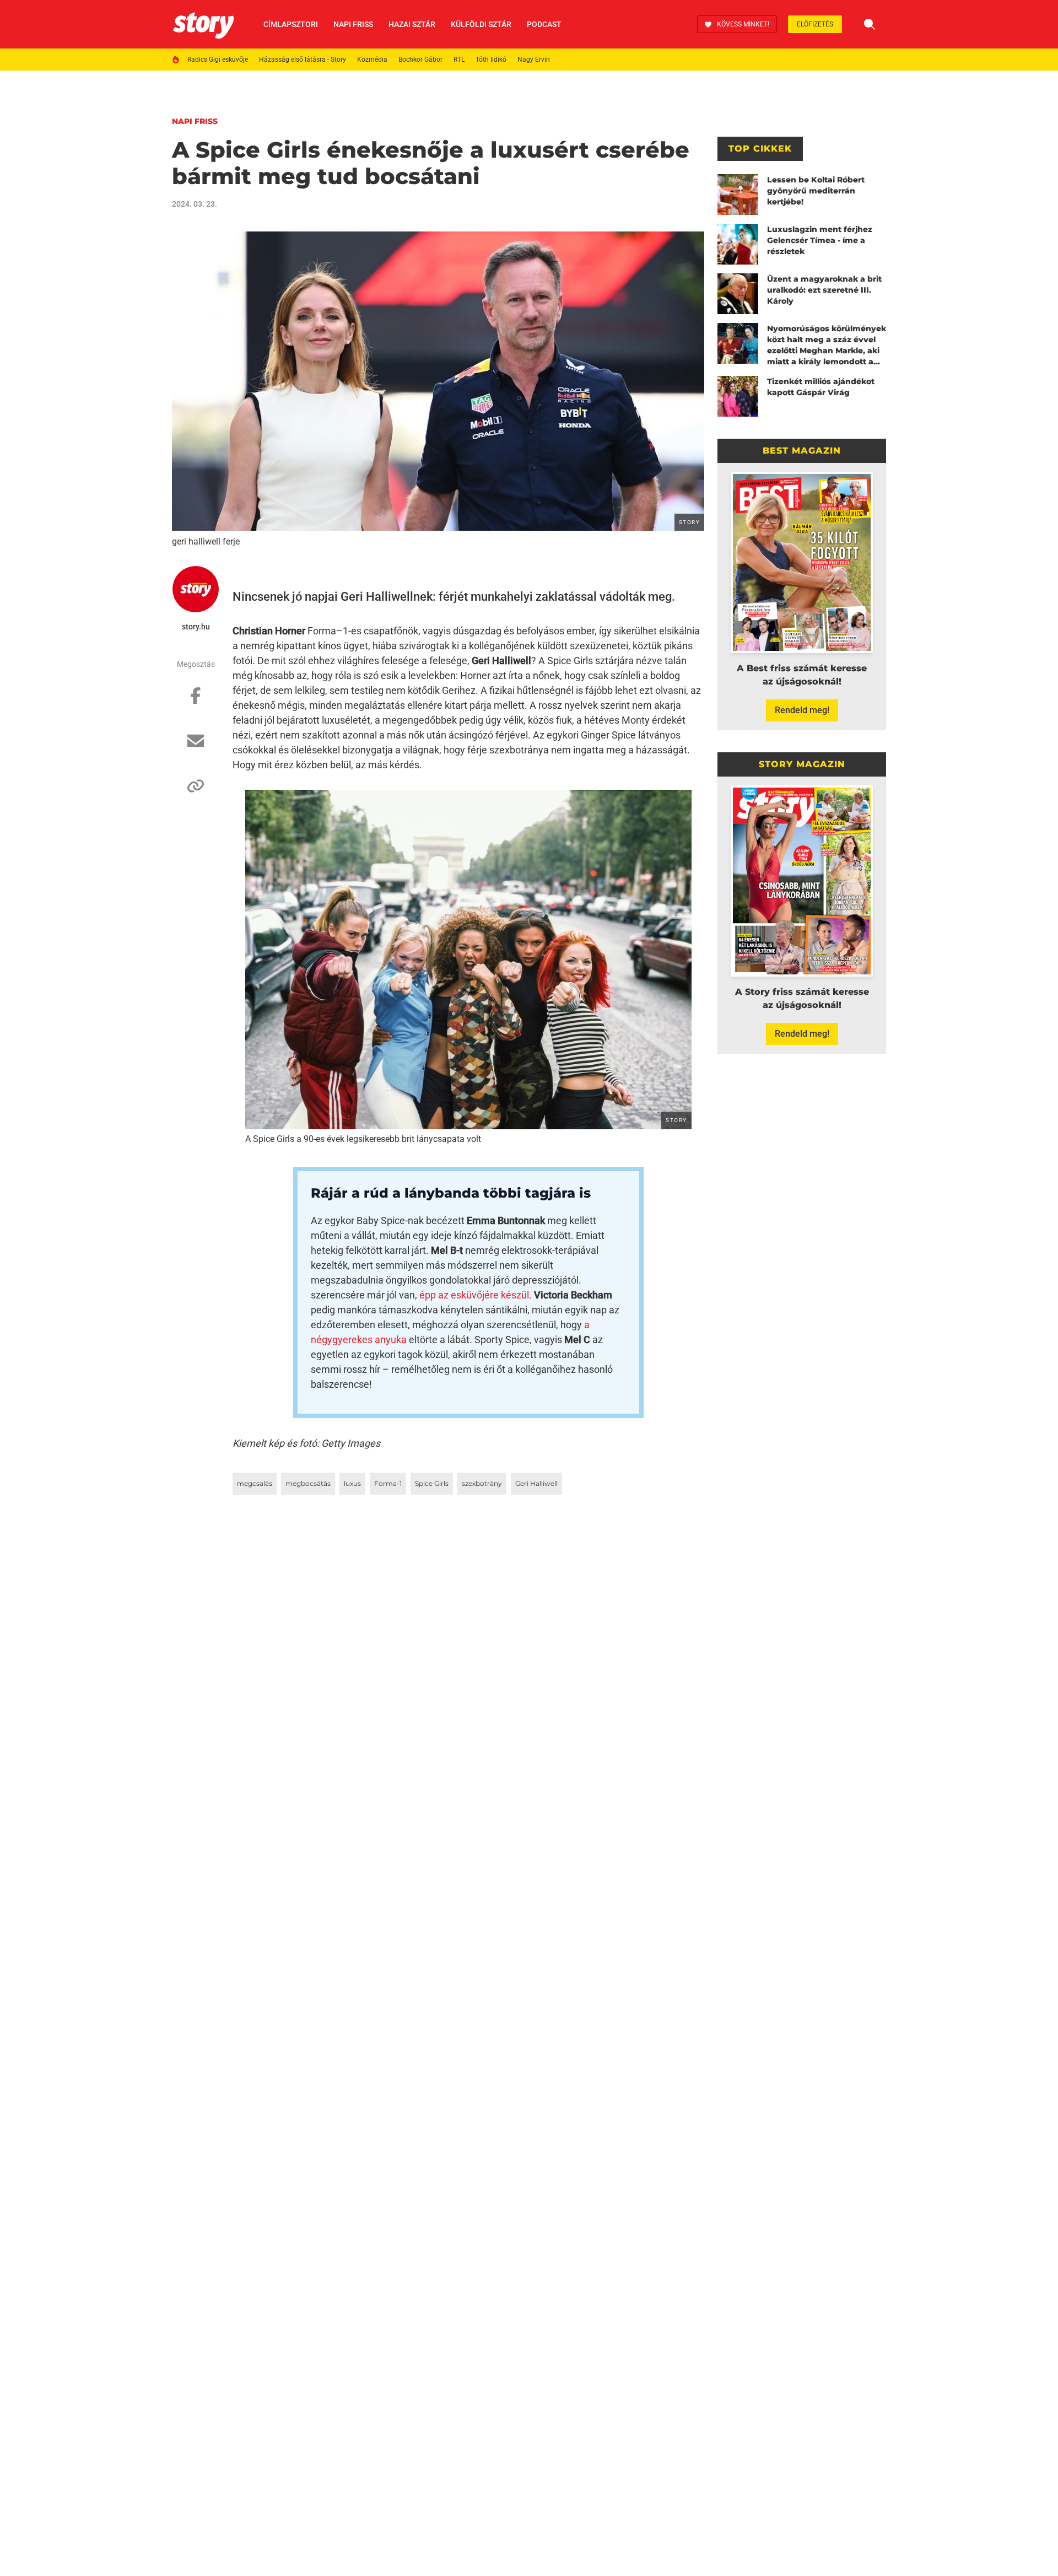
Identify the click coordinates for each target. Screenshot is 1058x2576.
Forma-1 (388, 1483)
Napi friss (353, 24)
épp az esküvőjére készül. (476, 1295)
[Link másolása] (196, 791)
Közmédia (372, 60)
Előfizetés (815, 24)
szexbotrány (482, 1483)
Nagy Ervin (534, 60)
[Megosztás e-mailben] (196, 746)
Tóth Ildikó (491, 60)
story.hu (196, 627)
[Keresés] (870, 24)
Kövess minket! (743, 24)
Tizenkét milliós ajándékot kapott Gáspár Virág (821, 387)
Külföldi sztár (481, 24)
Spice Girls (432, 1483)
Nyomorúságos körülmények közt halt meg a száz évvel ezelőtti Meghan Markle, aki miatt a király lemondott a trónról (827, 345)
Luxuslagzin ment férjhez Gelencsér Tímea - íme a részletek (820, 240)
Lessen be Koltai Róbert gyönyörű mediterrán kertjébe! (816, 191)
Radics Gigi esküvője (218, 60)
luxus (352, 1483)
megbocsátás (308, 1483)
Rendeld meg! (802, 710)
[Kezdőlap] (203, 24)
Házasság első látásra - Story (303, 60)
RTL (459, 60)
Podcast (544, 24)
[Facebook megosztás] (196, 701)
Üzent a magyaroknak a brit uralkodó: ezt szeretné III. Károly (824, 290)
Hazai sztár (412, 24)
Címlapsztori (291, 24)
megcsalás (255, 1483)
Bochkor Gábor (420, 60)
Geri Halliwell (536, 1483)
